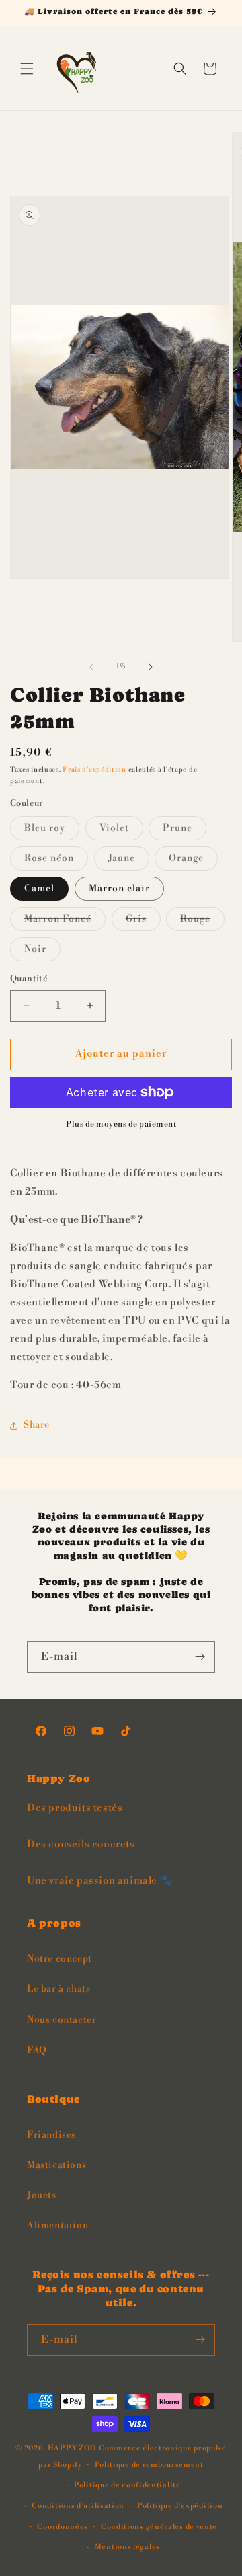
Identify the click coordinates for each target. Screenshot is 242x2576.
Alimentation (57, 2226)
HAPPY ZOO (72, 2448)
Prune (185, 831)
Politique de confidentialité (127, 2485)
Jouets (42, 2196)
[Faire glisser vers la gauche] (91, 667)
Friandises (51, 2135)
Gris (143, 922)
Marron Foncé (65, 922)
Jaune (129, 861)
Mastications (56, 2165)
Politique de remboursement (149, 2465)
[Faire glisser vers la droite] (151, 667)
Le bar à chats (58, 1989)
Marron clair (119, 889)
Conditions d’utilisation (78, 2506)
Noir (42, 952)
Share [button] (37, 1425)
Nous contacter (62, 2020)
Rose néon (56, 861)
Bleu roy (52, 831)
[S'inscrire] (200, 1657)
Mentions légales (127, 2547)
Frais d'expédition (94, 770)
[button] (27, 69)
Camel (39, 889)
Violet (121, 831)
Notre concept (59, 1959)
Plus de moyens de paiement (121, 1124)
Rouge (202, 922)
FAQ (37, 2050)
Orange (193, 861)
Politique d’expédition (180, 2506)
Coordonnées (63, 2527)
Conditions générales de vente (159, 2527)
